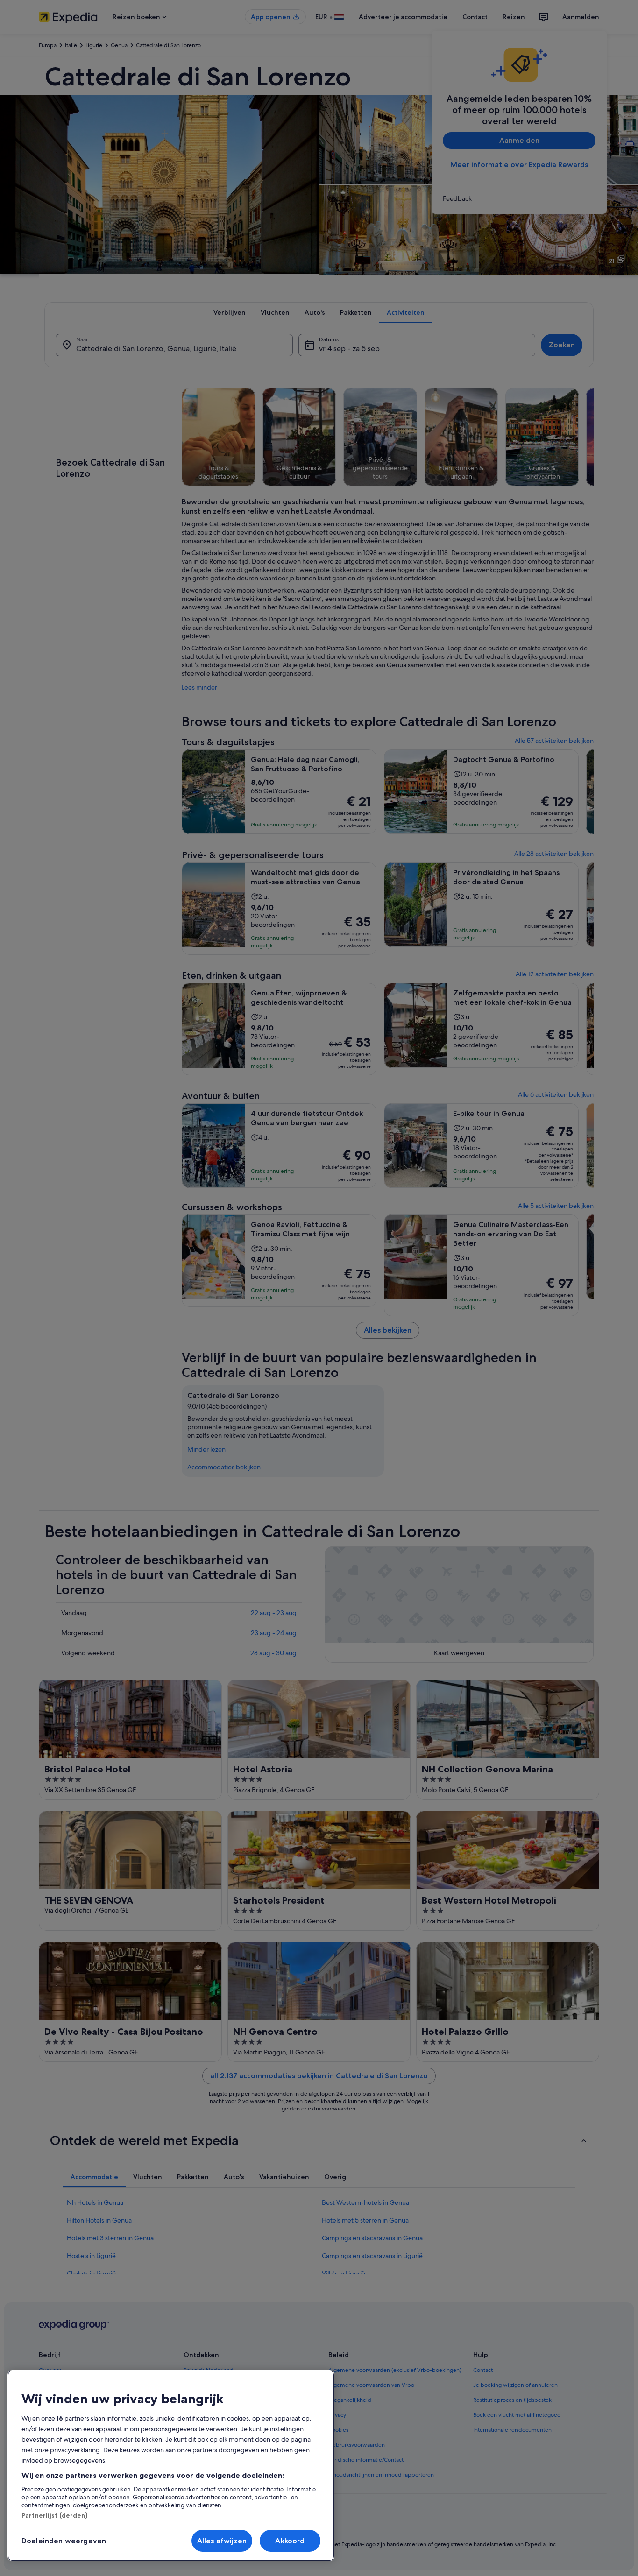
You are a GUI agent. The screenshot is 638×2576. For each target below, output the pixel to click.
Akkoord (290, 2541)
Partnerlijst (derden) (54, 2515)
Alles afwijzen (222, 2541)
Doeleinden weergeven (64, 2541)
